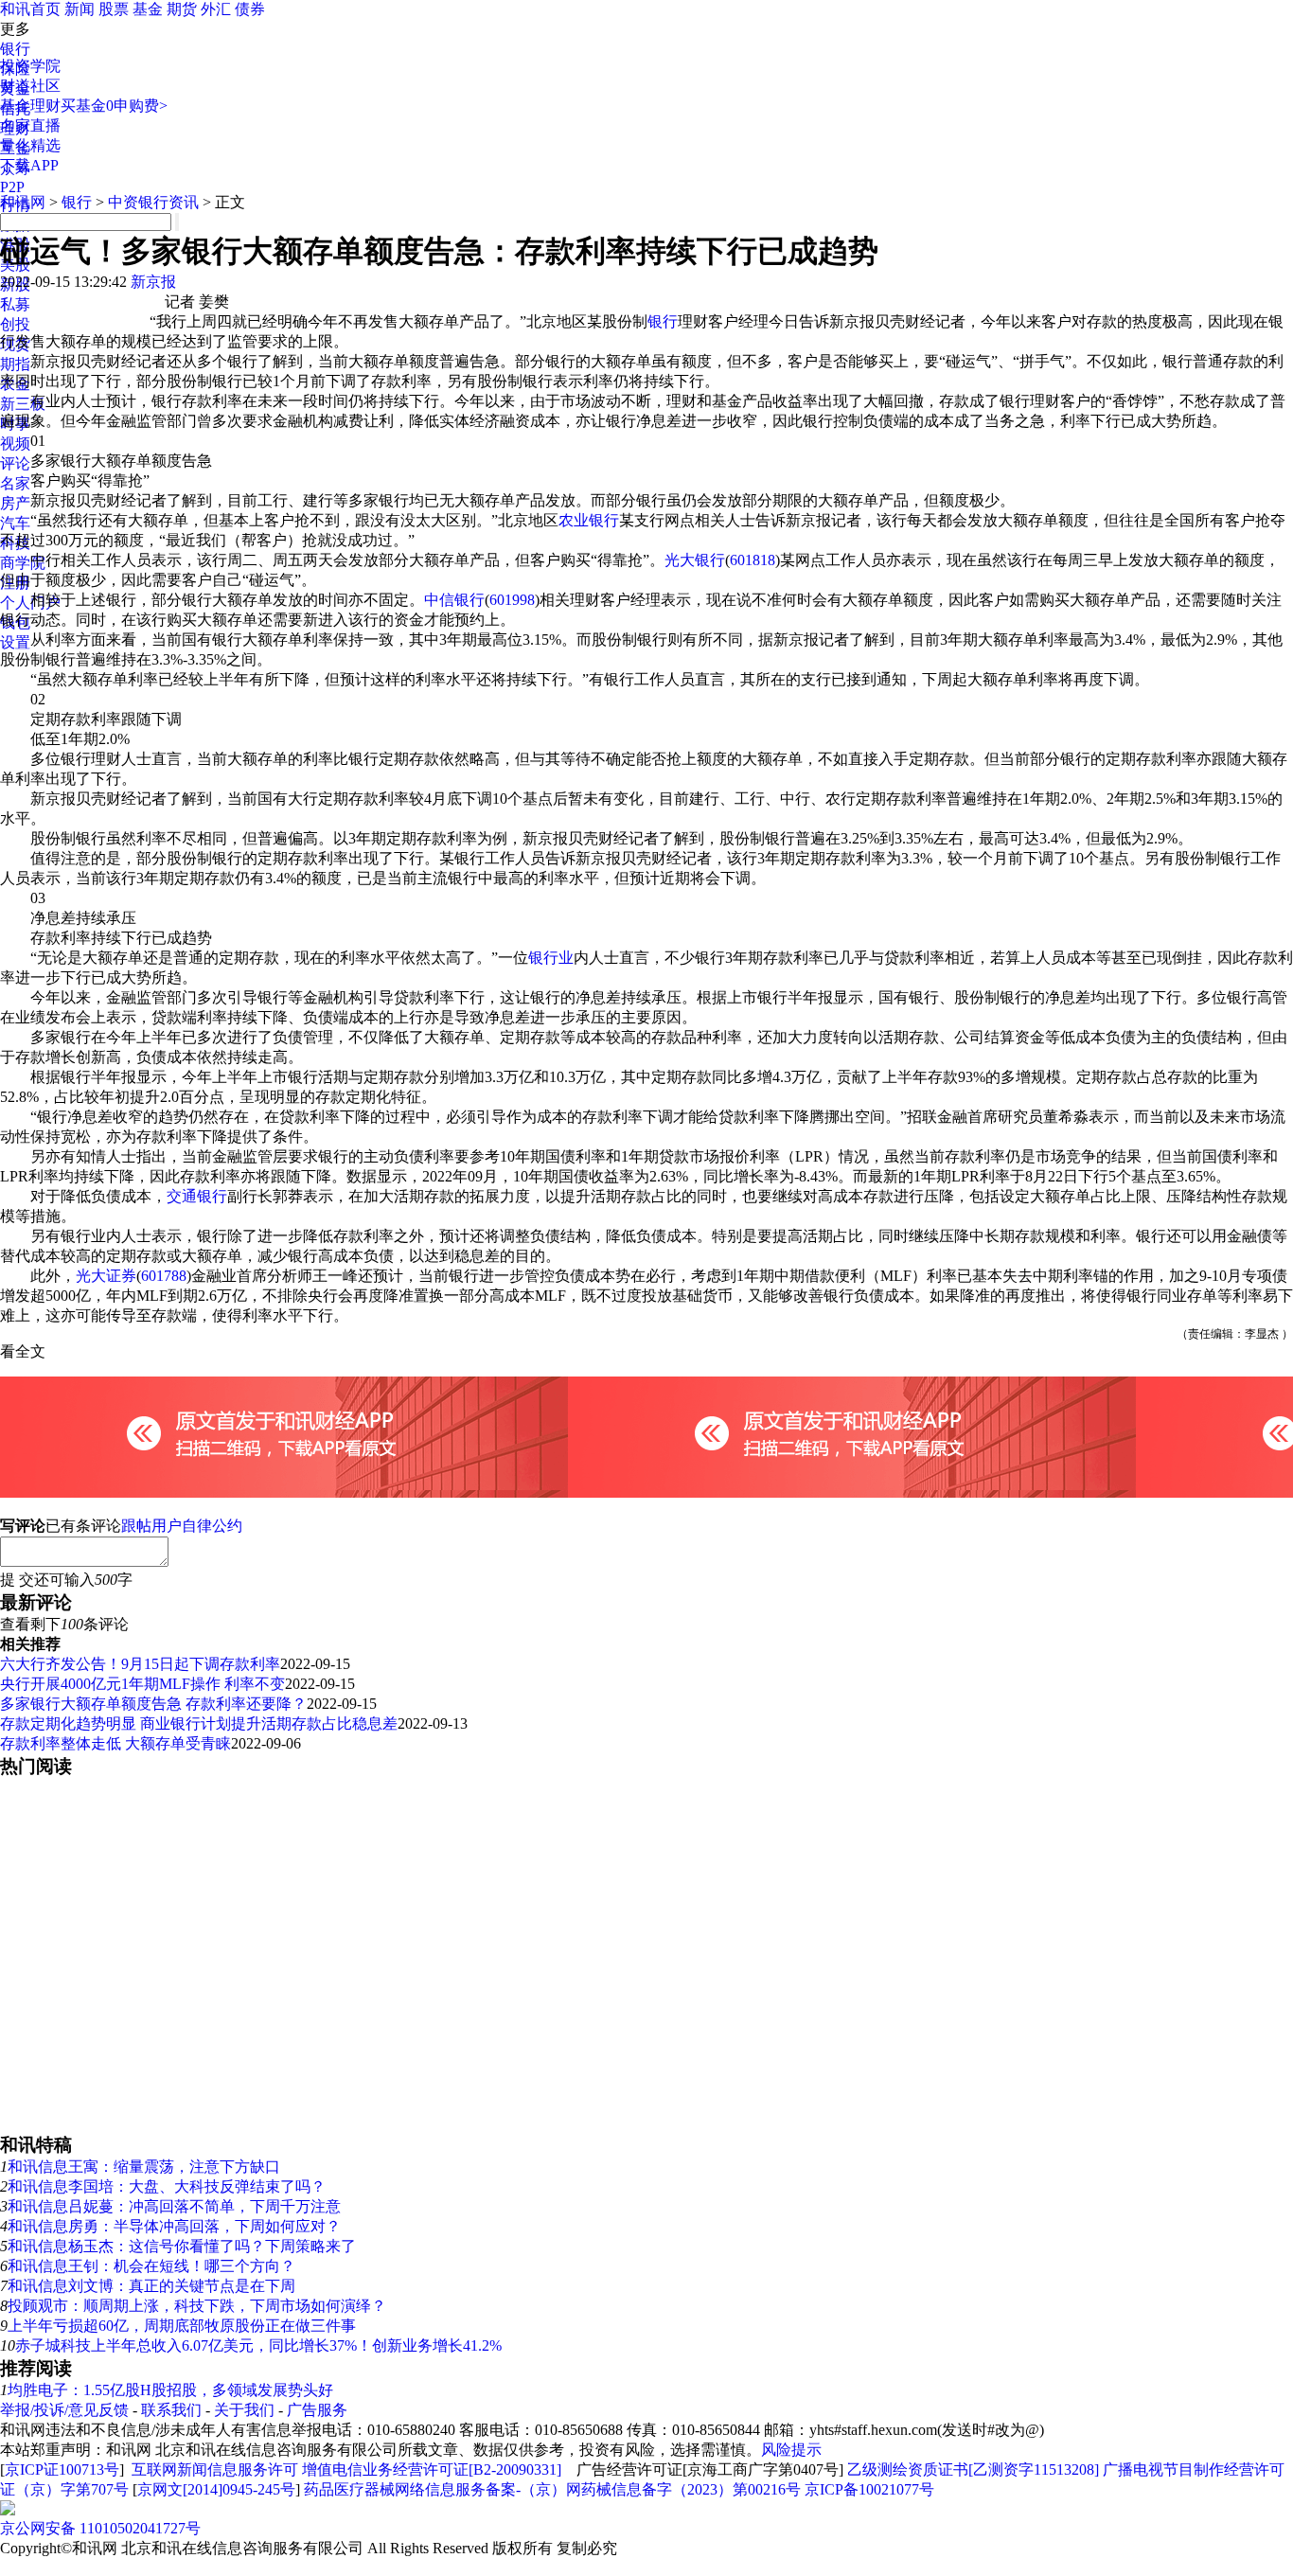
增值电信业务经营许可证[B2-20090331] (432, 2469)
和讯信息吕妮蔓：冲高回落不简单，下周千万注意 (174, 2206)
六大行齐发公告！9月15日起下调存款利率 (140, 1664)
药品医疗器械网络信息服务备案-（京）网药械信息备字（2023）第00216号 (552, 2489)
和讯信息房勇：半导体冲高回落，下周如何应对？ (174, 2226)
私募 (15, 304)
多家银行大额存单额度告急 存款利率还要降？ (153, 1704)
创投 (15, 324)
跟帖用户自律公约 (182, 1526)
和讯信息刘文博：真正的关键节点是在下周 (151, 2286)
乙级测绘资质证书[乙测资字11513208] (973, 2469)
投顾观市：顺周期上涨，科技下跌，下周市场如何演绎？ (197, 2306)
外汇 (216, 9)
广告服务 (317, 2410)
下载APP (29, 165)
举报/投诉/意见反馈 (64, 2410)
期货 (182, 9)
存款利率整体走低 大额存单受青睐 (115, 1743)
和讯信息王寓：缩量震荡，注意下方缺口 (144, 2167)
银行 (15, 49)
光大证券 (106, 1276)
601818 (753, 560)
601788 (164, 1276)
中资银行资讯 (153, 202)
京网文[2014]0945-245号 (216, 2489)
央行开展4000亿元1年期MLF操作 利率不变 (142, 1684)
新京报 (153, 282)
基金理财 (30, 106)
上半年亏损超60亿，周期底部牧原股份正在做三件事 (182, 2326)
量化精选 (30, 145)
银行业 (551, 958)
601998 (512, 600)
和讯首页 (30, 9)
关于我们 (244, 2410)
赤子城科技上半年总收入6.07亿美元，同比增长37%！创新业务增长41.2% (258, 2345)
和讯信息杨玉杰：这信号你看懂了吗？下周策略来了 (182, 2246)
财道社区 (30, 86)
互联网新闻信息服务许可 (215, 2469)
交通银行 (197, 1196)
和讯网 (23, 202)
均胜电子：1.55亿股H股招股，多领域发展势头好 (170, 2390)
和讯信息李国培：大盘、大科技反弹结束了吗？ (167, 2186)
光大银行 (695, 560)
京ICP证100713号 (62, 2469)
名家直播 (30, 125)
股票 (114, 9)
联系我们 (171, 2410)
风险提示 (791, 2450)
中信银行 (454, 600)
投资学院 (30, 66)
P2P (12, 187)
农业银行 (589, 520)
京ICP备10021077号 (869, 2489)
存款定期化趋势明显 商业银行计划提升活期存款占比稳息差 (199, 1723)
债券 (250, 9)
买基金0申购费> (114, 106)
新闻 (80, 9)
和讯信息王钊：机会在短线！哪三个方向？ (151, 2266)
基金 (148, 9)
